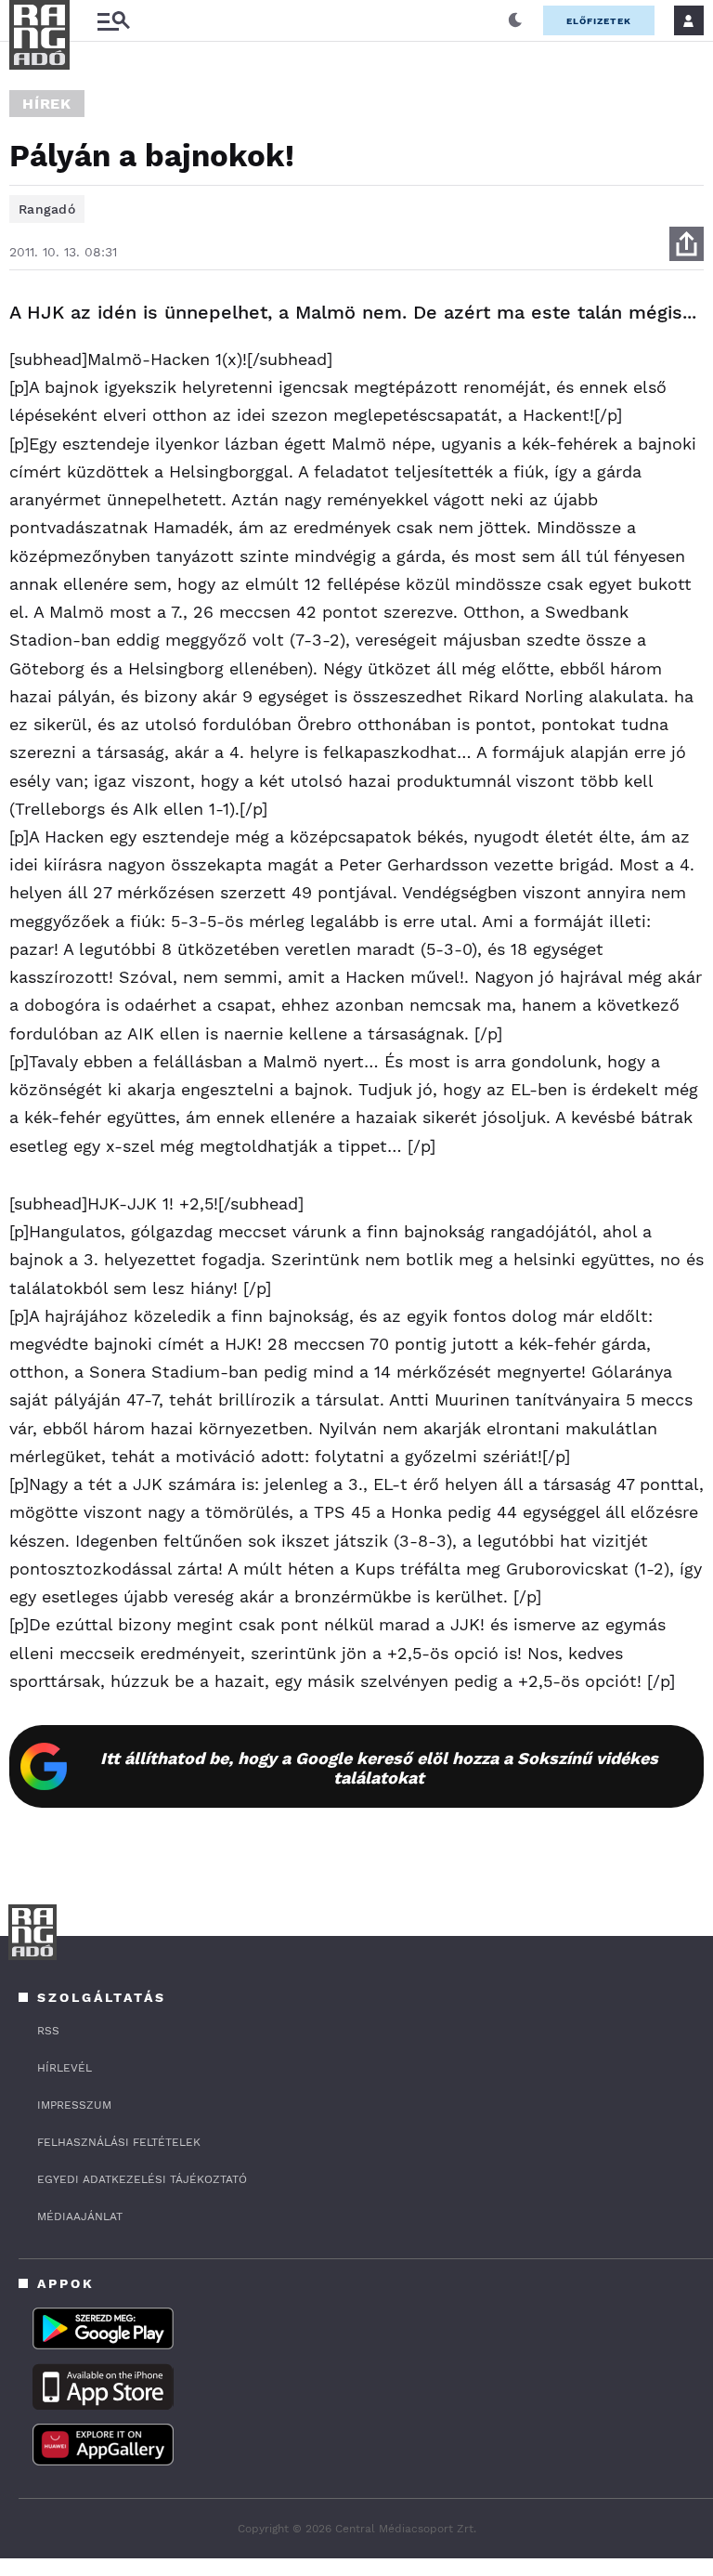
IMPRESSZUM (74, 2105)
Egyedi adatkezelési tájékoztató (142, 2179)
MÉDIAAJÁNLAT (80, 2216)
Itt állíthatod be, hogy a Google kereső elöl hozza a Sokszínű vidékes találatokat (379, 1768)
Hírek (47, 104)
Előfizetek (599, 21)
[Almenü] (113, 21)
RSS (48, 2031)
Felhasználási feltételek (119, 2142)
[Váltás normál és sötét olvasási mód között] (515, 20)
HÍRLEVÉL (65, 2068)
